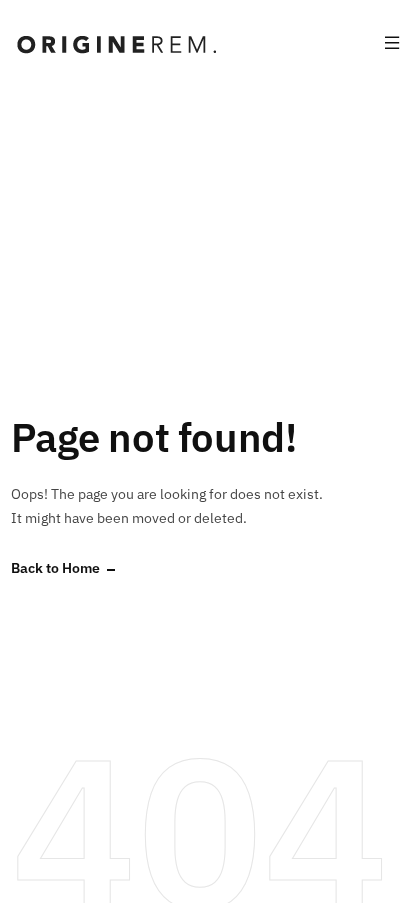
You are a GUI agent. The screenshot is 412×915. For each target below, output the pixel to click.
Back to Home (55, 568)
